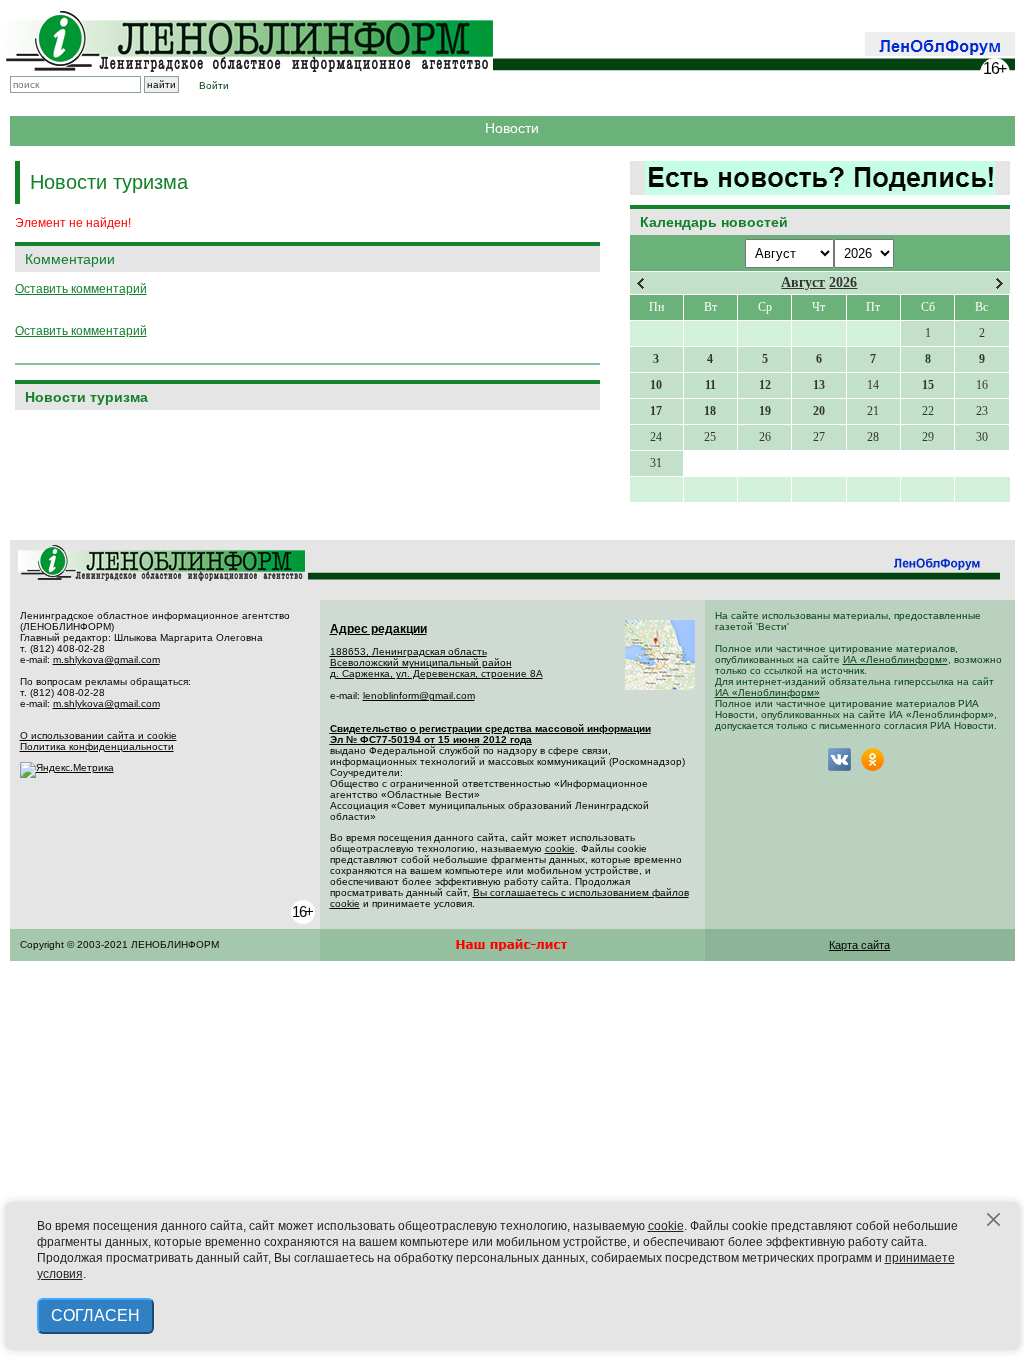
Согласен (95, 1315)
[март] (640, 283)
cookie (560, 848)
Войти (214, 85)
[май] (999, 283)
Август (803, 282)
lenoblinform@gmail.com (419, 695)
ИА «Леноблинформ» (895, 659)
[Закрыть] (994, 1220)
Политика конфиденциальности (97, 746)
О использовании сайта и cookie (98, 735)
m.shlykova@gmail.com (106, 659)
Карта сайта (859, 945)
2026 (843, 282)
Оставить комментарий (81, 289)
